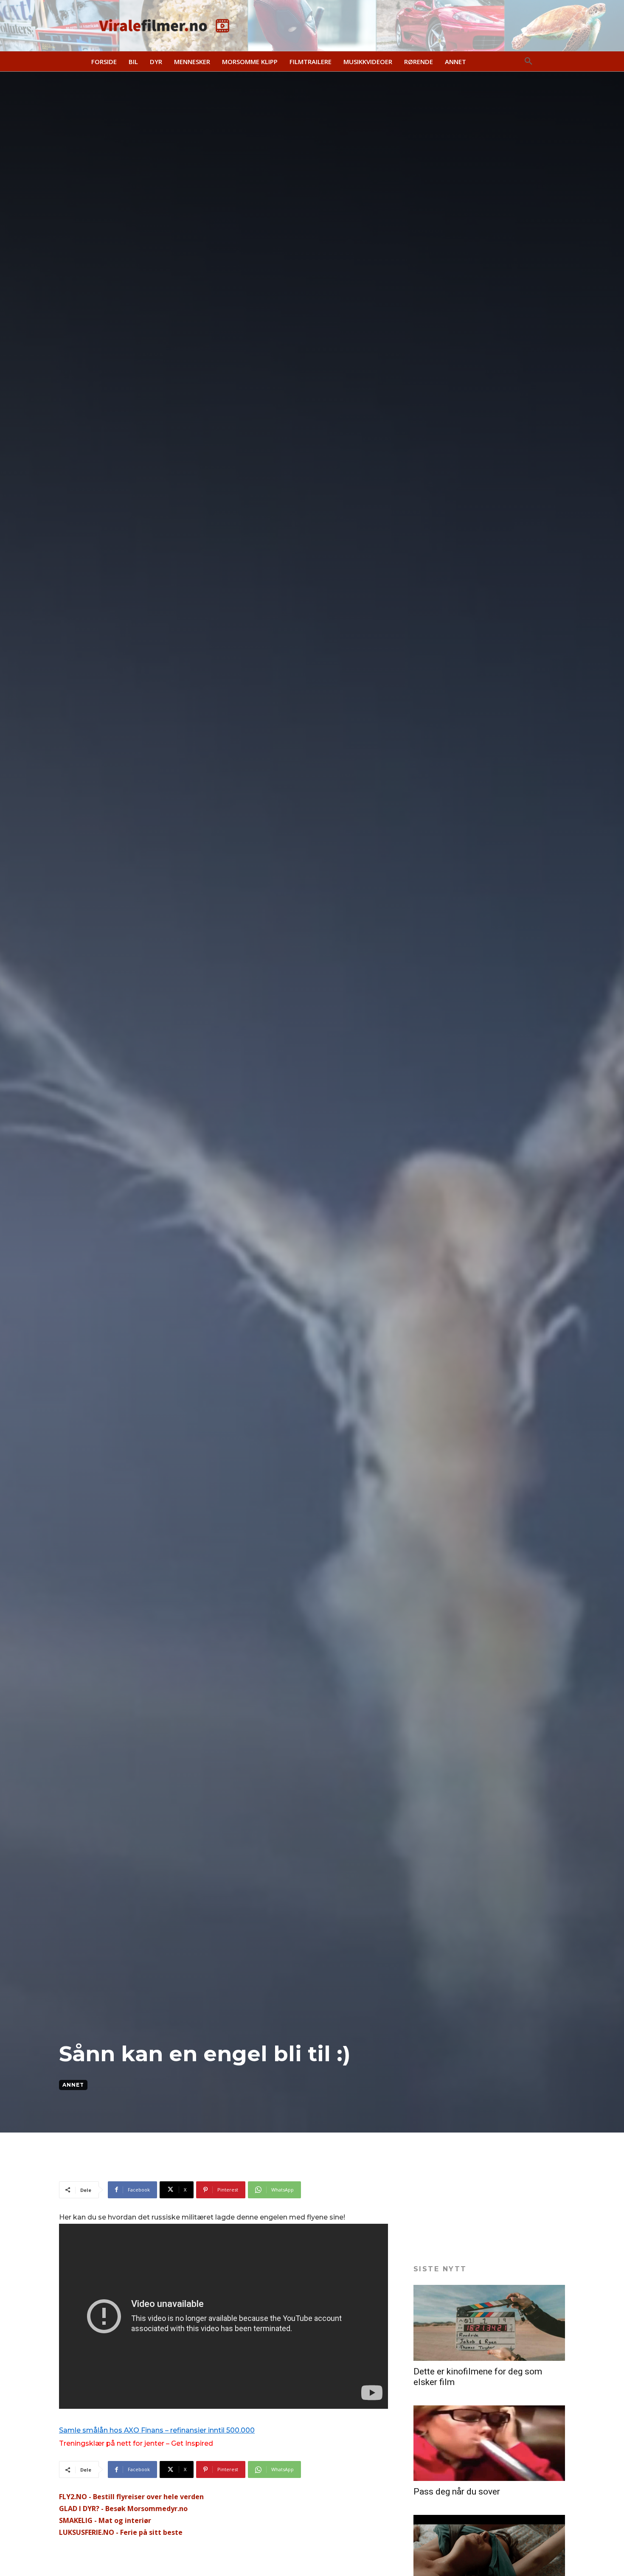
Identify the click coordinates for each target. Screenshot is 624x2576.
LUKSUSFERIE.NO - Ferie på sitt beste (121, 2532)
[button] (528, 62)
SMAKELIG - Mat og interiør (105, 2520)
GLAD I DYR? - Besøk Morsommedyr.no (123, 2509)
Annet (73, 2085)
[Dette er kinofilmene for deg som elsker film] (489, 2323)
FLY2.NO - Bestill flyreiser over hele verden (131, 2497)
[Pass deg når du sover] (489, 2443)
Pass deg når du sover (457, 2492)
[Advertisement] (214, 2160)
